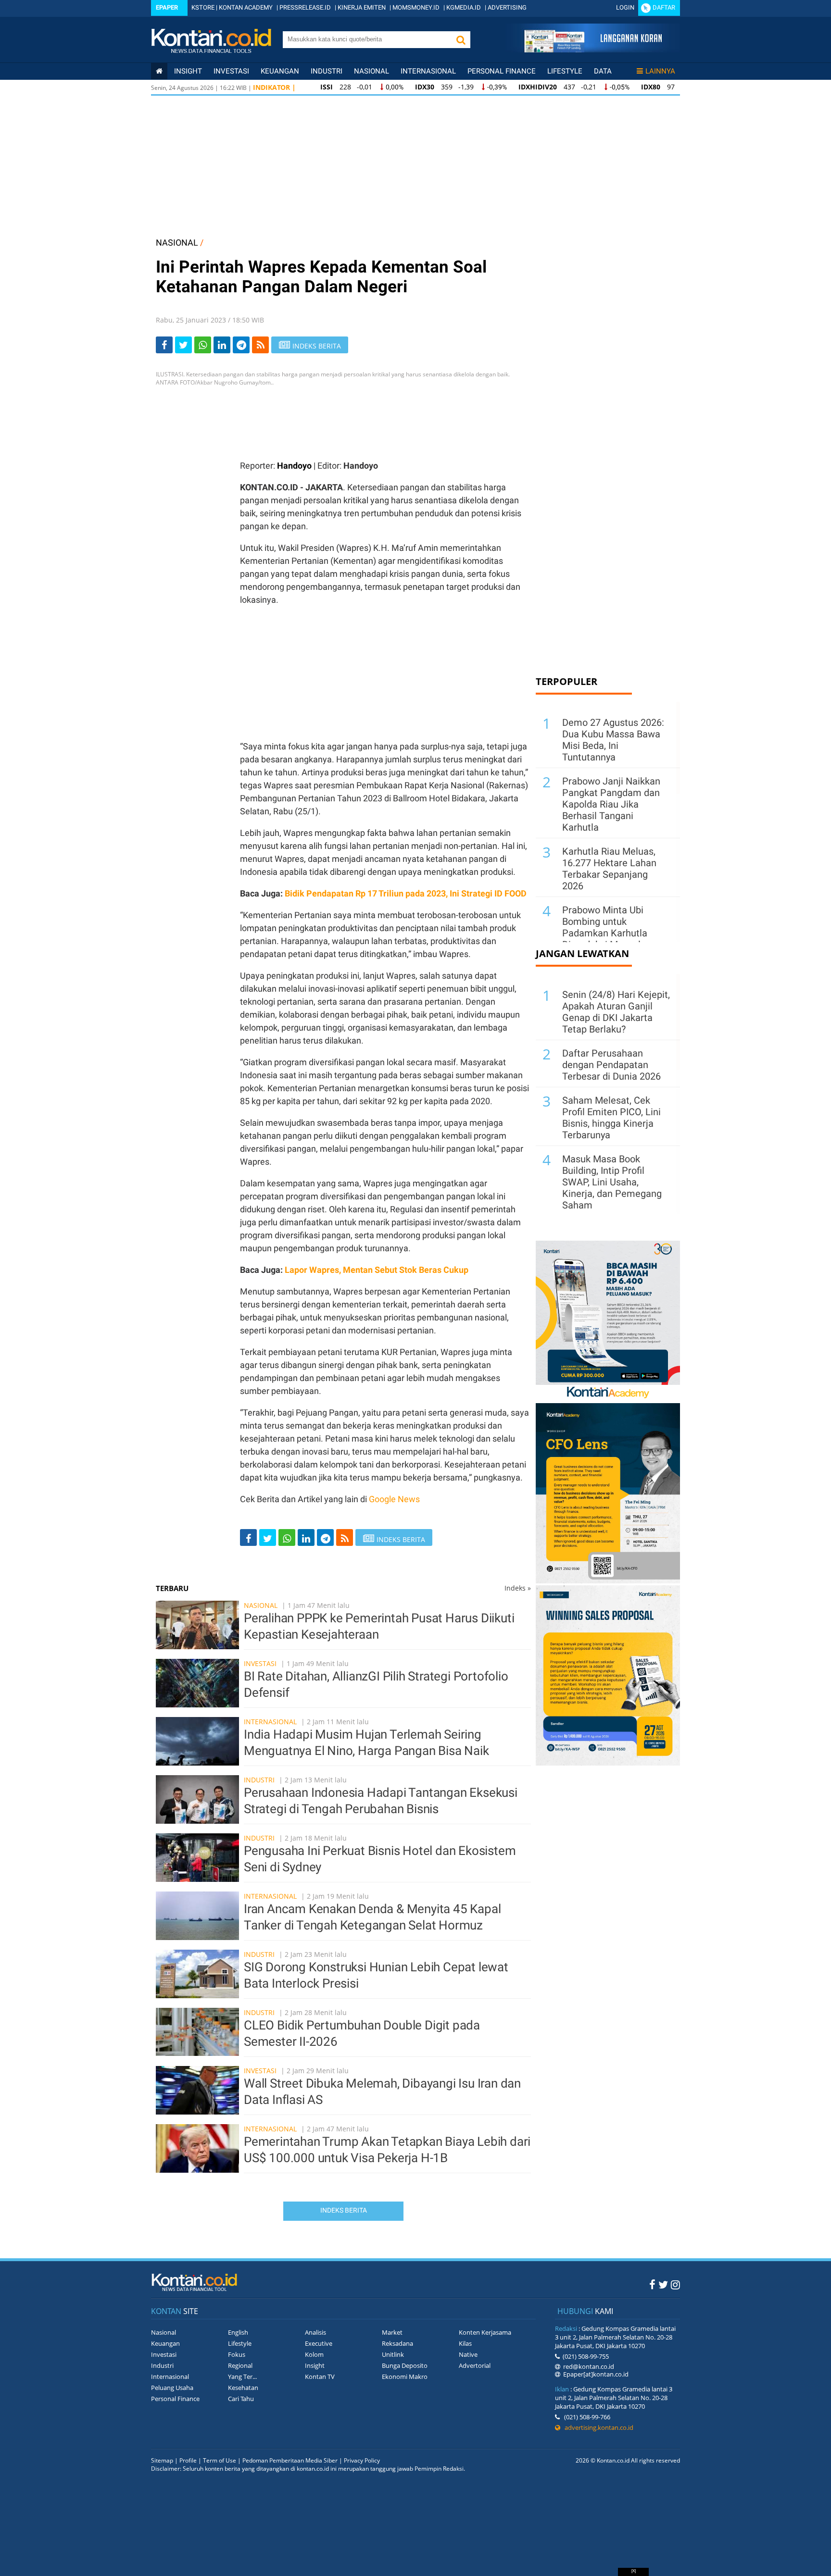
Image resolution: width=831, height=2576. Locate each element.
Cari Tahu (241, 2399)
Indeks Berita (344, 2210)
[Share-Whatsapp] (203, 345)
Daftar (664, 7)
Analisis (315, 2332)
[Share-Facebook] (164, 345)
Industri (327, 71)
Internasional (428, 71)
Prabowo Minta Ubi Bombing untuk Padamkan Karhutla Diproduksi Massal (605, 927)
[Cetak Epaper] (593, 50)
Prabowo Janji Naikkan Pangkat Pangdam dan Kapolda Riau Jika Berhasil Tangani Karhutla (611, 804)
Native (468, 2354)
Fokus (237, 2354)
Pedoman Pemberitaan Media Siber (290, 2460)
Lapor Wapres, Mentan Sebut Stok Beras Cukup (377, 1270)
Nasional (371, 71)
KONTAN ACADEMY (246, 7)
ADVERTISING (507, 7)
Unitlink (393, 2354)
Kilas (465, 2343)
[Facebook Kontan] (652, 2284)
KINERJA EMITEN (362, 7)
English (238, 2332)
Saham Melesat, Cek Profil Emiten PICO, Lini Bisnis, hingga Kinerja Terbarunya (611, 1118)
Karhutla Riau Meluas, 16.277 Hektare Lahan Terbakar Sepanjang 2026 (609, 869)
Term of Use (220, 2460)
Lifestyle (565, 71)
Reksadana (397, 2343)
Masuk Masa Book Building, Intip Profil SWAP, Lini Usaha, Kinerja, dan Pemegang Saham (612, 1182)
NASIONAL (177, 243)
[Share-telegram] (241, 345)
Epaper (167, 7)
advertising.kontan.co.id (597, 2427)
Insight (315, 2365)
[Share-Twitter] (183, 345)
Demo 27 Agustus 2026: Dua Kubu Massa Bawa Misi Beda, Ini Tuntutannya (613, 740)
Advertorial (475, 2365)
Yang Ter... (242, 2377)
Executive (319, 2343)
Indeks (518, 1588)
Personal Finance (502, 71)
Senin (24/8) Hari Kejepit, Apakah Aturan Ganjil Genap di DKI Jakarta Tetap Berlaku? (616, 1012)
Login (625, 7)
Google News (394, 1499)
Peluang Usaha (172, 2388)
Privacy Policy (362, 2460)
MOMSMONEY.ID (416, 7)
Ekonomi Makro (405, 2377)
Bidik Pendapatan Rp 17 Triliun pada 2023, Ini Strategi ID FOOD (406, 893)
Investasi (231, 71)
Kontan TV (320, 2377)
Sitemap (162, 2460)
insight (188, 71)
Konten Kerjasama (485, 2332)
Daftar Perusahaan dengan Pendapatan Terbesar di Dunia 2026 (611, 1065)
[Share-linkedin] (222, 345)
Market (392, 2332)
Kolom (314, 2354)
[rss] (260, 345)
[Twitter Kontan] (663, 2284)
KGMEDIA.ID (464, 7)
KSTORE (203, 7)
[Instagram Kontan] (675, 2284)
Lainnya (660, 71)
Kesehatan (243, 2388)
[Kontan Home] (159, 71)
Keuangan (280, 71)
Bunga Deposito (405, 2365)
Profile (188, 2460)
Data (603, 71)
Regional (240, 2365)
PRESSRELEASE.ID (305, 7)
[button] (461, 40)
